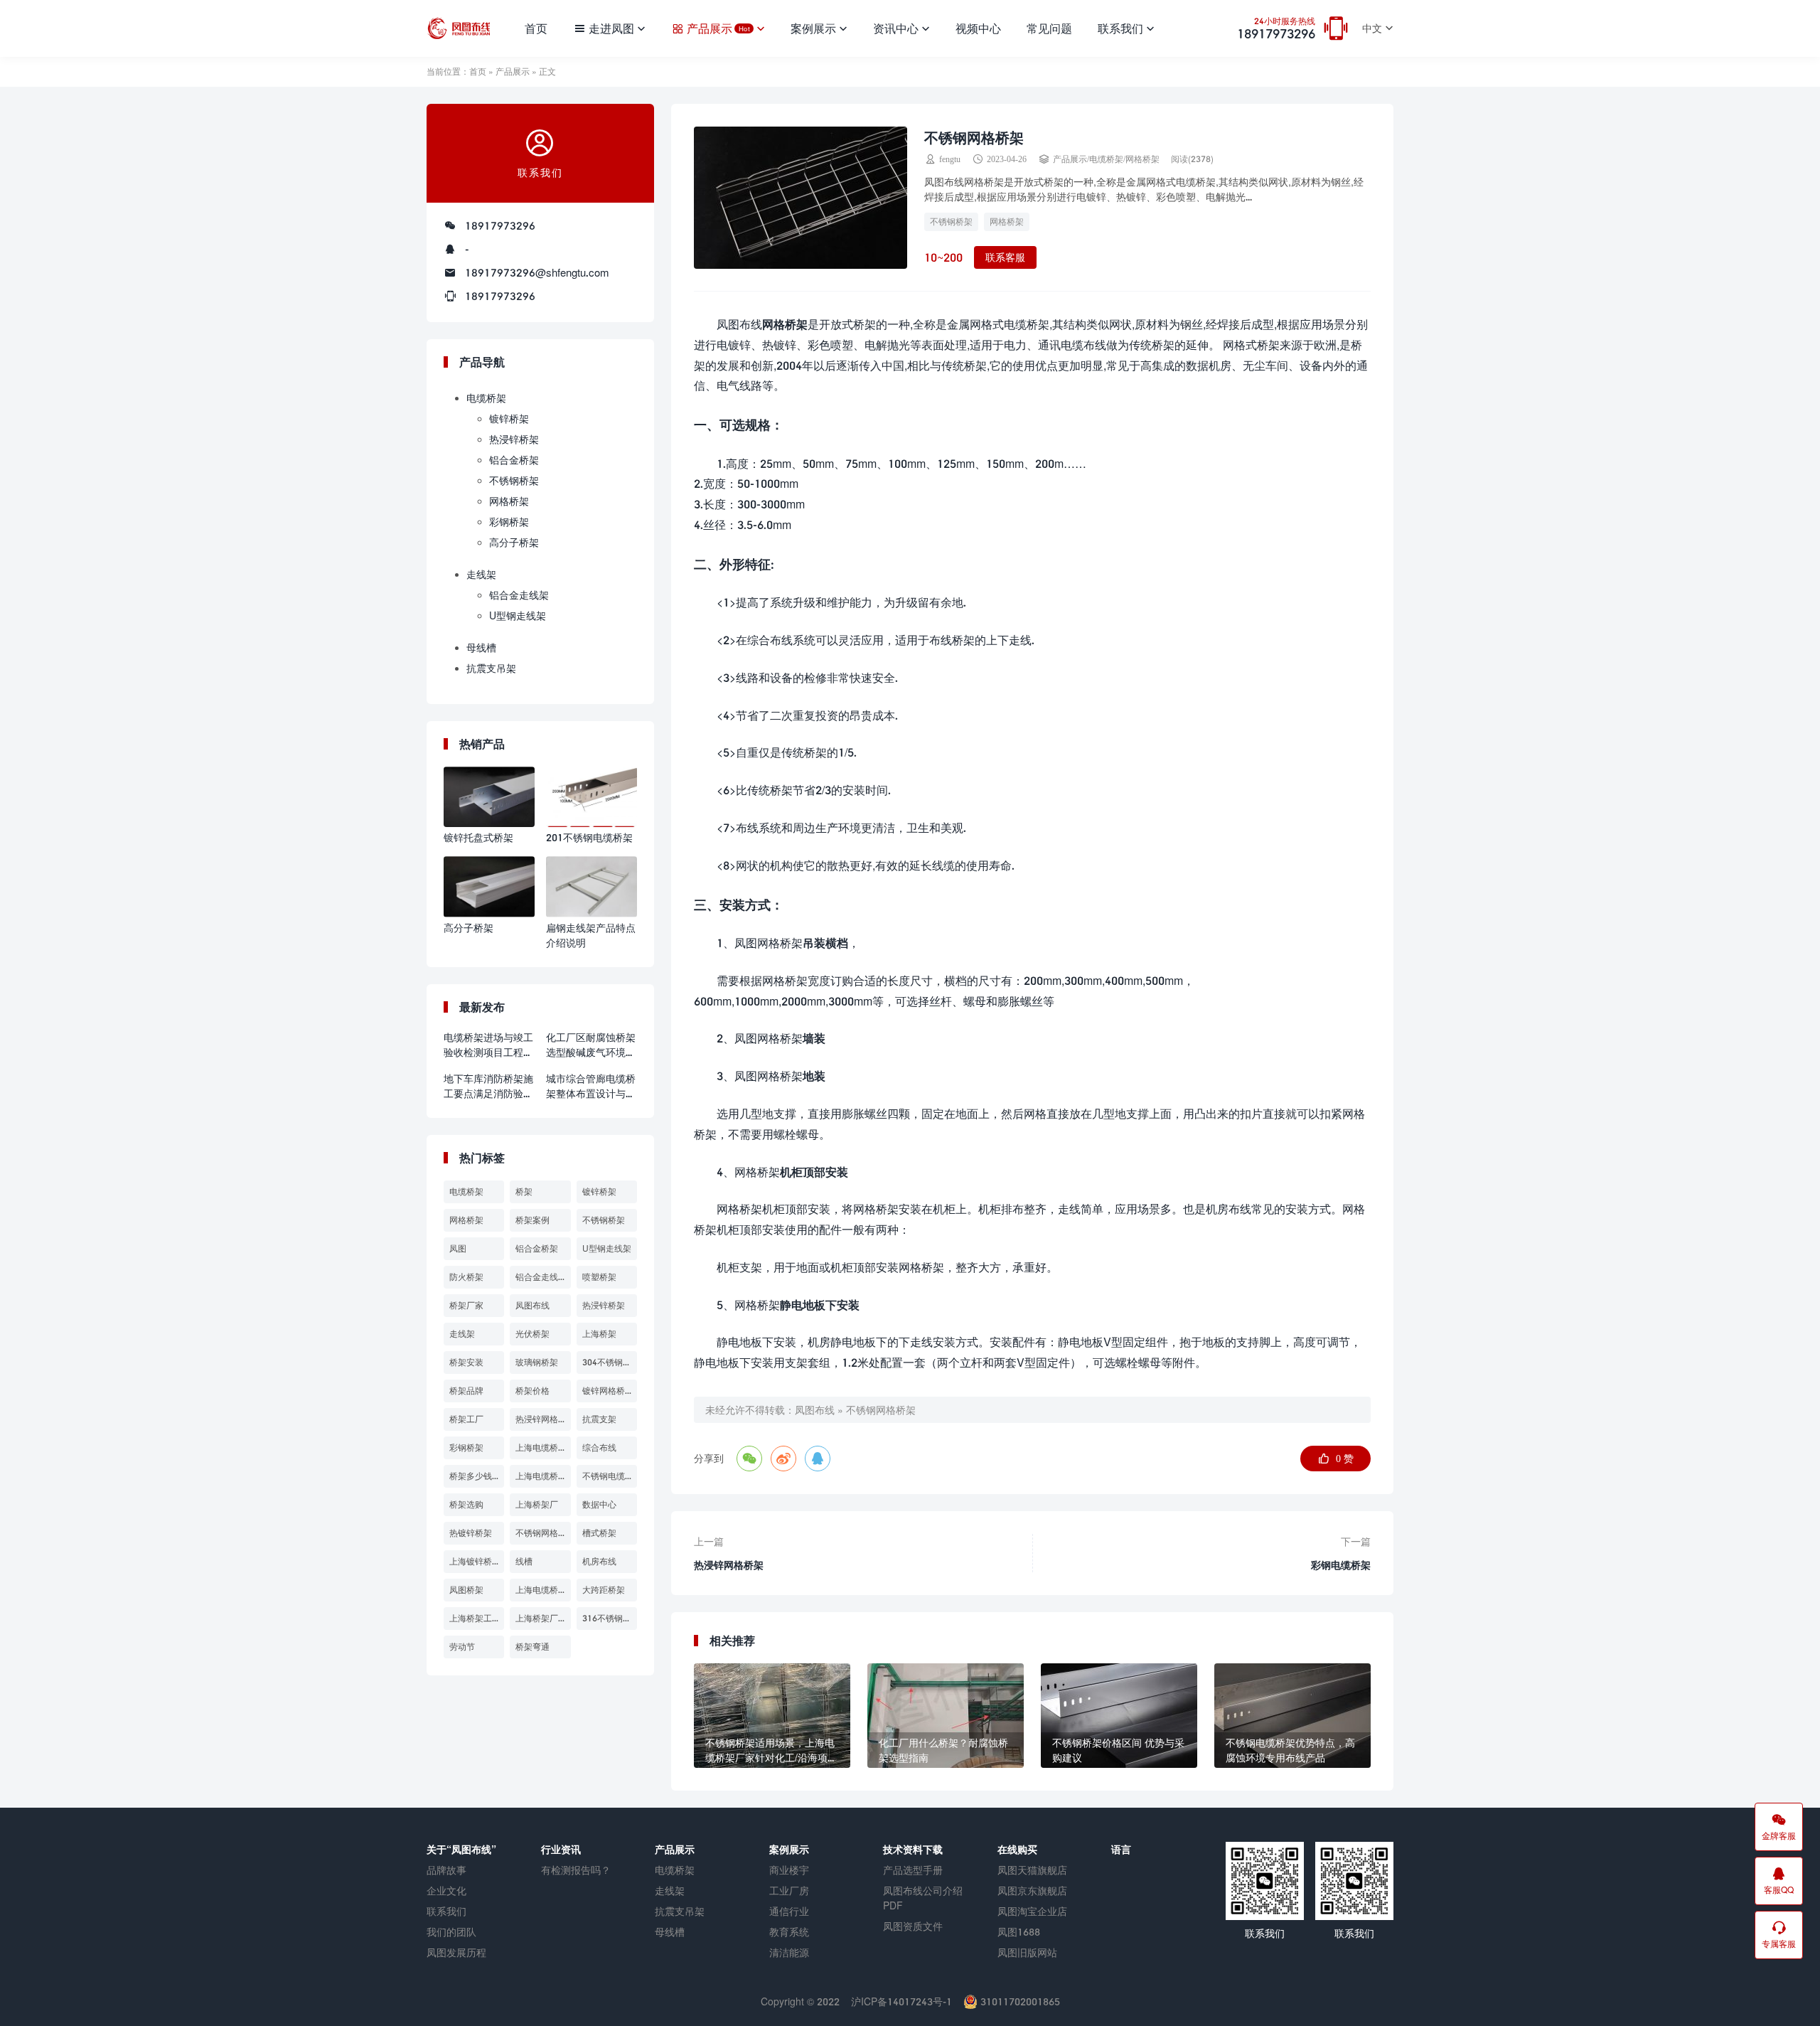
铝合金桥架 (514, 460)
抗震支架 (599, 1419)
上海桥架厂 (537, 1504)
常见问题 (1049, 28)
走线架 (481, 574)
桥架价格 (532, 1391)
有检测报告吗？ (576, 1870)
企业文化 (446, 1891)
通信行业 (789, 1911)
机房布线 (599, 1561)
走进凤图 (611, 28)
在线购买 (1017, 1849)
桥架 (524, 1191)
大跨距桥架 (604, 1590)
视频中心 (978, 28)
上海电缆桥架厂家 (543, 1476)
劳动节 (462, 1647)
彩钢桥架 (509, 522)
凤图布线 (815, 1410)
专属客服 (1779, 1944)
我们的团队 (451, 1932)
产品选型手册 (913, 1870)
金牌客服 (1779, 1836)
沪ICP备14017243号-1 (901, 2001)
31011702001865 (1019, 2001)
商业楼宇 (789, 1870)
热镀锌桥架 (471, 1533)
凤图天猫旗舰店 (1032, 1870)
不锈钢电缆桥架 (610, 1476)
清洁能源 (789, 1952)
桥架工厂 (466, 1419)
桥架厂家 (466, 1305)
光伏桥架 (532, 1334)
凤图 (458, 1248)
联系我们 (1120, 28)
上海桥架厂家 (541, 1618)
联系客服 (1005, 257)
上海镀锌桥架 (475, 1561)
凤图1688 (1019, 1932)
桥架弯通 (532, 1647)
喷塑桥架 (599, 1277)
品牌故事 (446, 1870)
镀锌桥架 (509, 418)
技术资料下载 (913, 1849)
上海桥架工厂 (475, 1618)
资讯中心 (896, 28)
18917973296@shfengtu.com (537, 272)
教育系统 (789, 1932)
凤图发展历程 (456, 1952)
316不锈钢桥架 (610, 1618)
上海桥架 (599, 1334)
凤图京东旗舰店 (1032, 1891)
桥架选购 (466, 1504)
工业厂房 (789, 1891)
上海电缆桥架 (541, 1447)
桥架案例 (532, 1220)
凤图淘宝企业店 (1032, 1911)
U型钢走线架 (518, 615)
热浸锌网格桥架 (543, 1419)
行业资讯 (561, 1849)
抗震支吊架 (491, 668)
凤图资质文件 (913, 1926)
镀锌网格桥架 (608, 1391)
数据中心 (599, 1504)
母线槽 (481, 647)
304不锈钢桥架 (610, 1362)
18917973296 (1276, 29)
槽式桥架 (599, 1533)
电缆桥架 (1106, 159)
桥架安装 (466, 1362)
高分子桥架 (514, 542)
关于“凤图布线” (461, 1849)
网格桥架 (1142, 159)
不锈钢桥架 (951, 222)
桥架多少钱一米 (477, 1476)
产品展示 (718, 28)
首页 (536, 28)
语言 (1121, 1849)
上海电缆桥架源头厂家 (543, 1590)
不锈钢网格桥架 (881, 1410)
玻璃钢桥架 (537, 1362)
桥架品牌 (466, 1391)
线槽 (524, 1561)
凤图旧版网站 (1027, 1952)
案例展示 (813, 28)
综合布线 (599, 1447)
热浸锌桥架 (514, 439)
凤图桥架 (466, 1590)
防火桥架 (466, 1277)
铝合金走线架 (519, 595)
